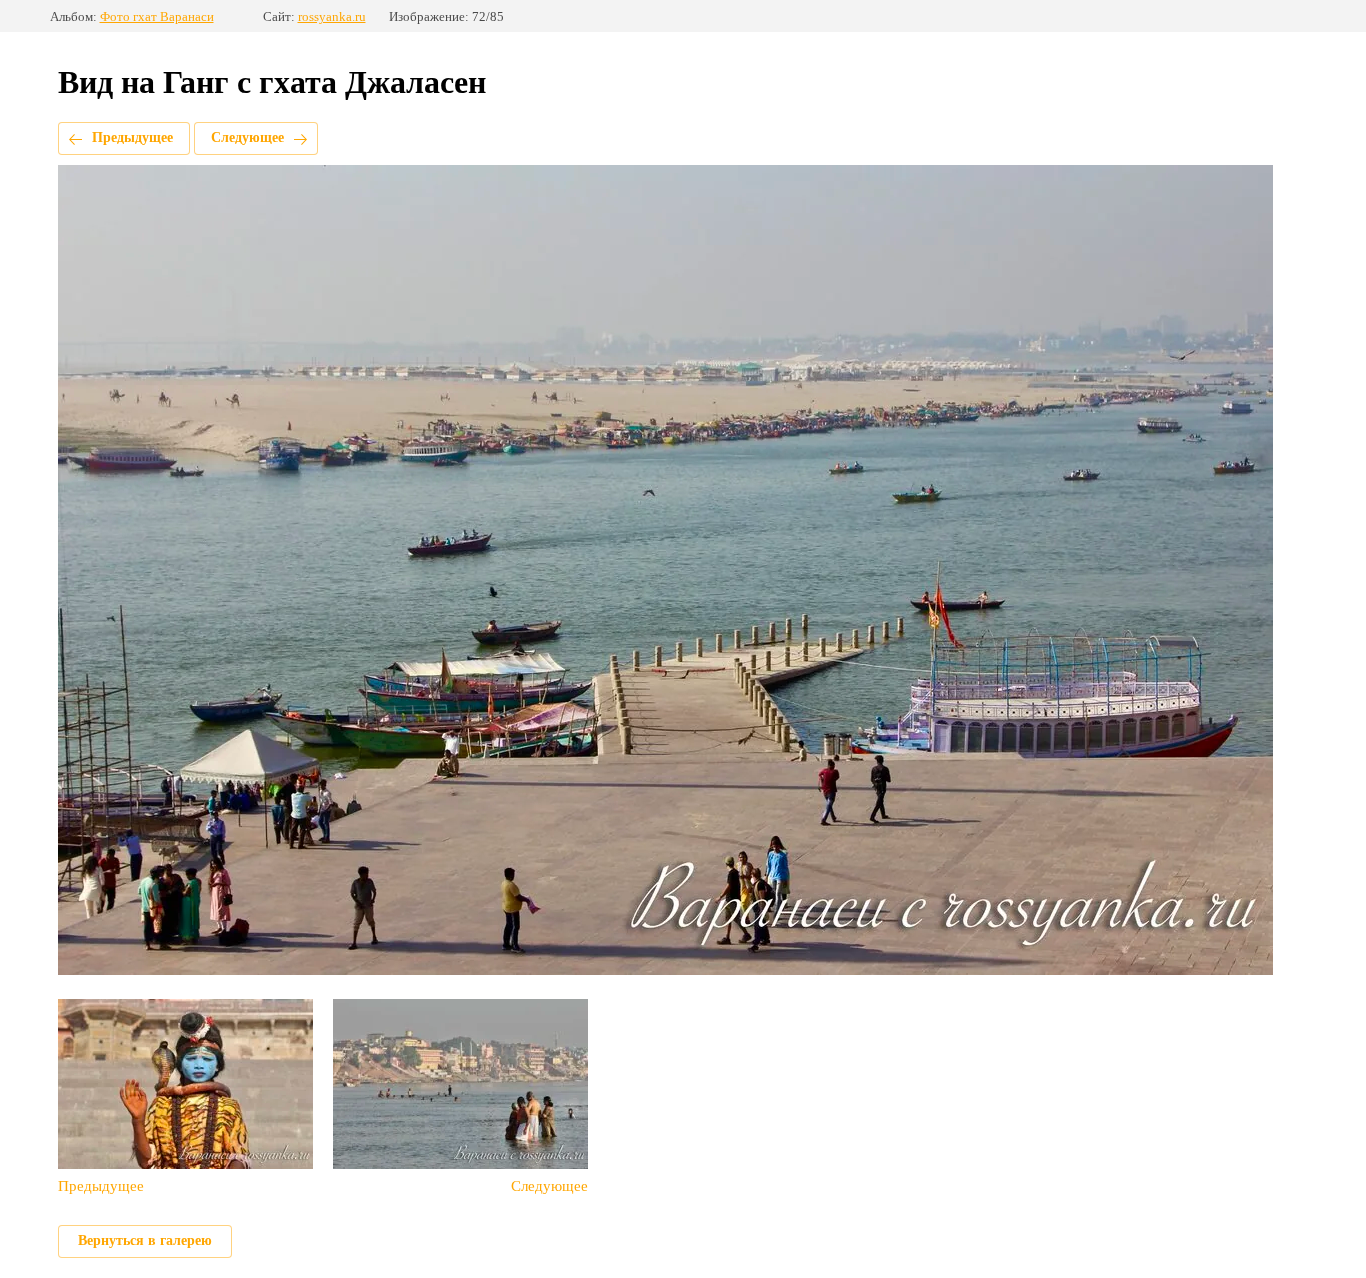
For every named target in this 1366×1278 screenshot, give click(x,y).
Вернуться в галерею (145, 1240)
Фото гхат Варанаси (157, 16)
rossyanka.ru (332, 16)
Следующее (247, 137)
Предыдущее (132, 137)
